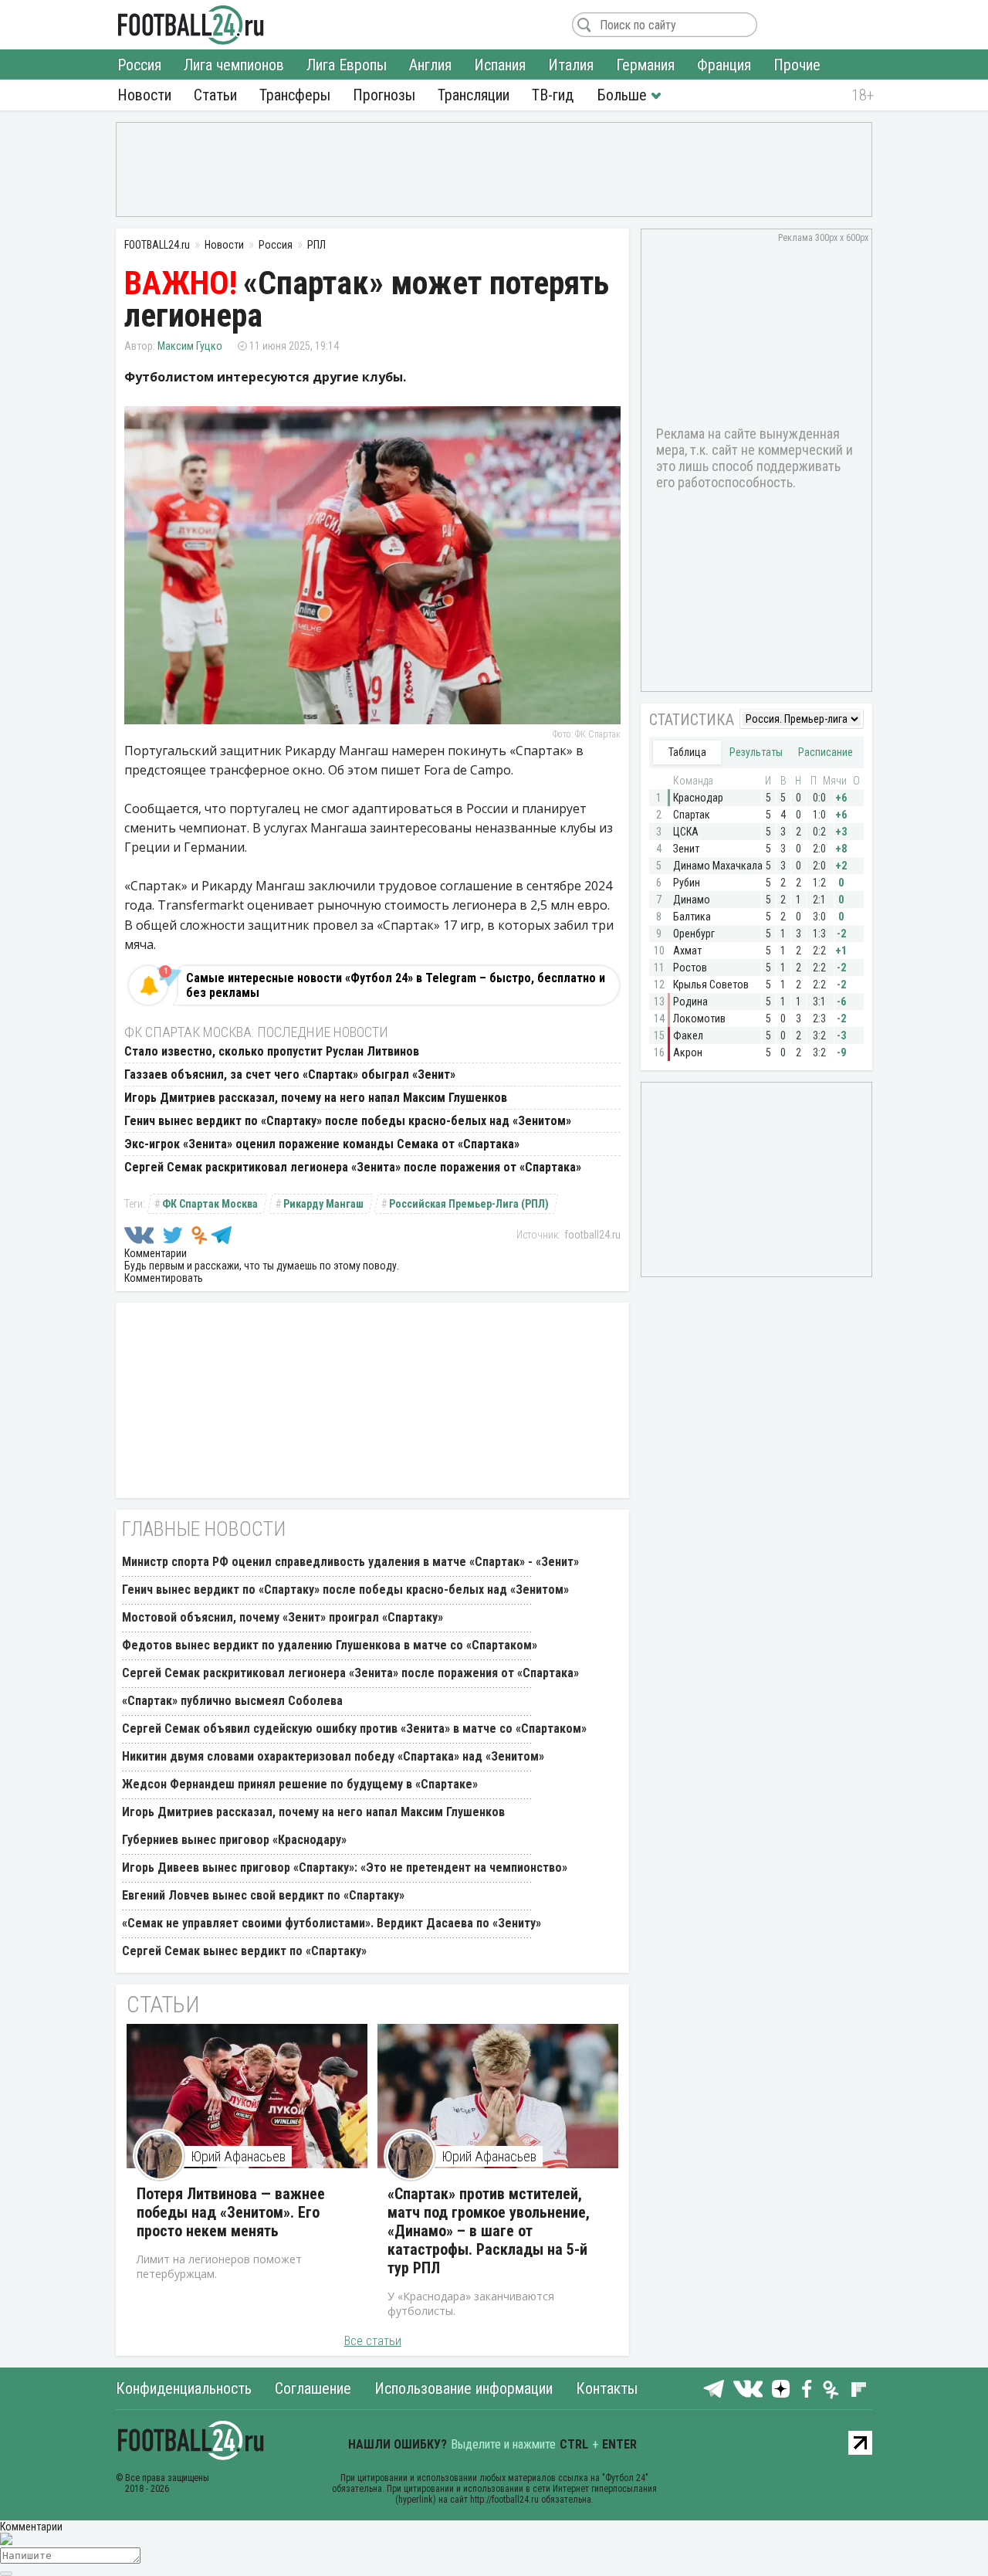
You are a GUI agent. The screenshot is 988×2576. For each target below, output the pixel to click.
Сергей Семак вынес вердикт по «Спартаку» (244, 1951)
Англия (430, 65)
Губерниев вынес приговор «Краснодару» (234, 1840)
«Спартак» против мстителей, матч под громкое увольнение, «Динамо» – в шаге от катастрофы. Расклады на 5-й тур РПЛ (489, 2231)
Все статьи (373, 2341)
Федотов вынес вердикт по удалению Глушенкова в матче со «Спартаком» (330, 1645)
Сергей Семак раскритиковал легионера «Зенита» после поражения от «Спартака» (353, 1167)
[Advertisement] (494, 168)
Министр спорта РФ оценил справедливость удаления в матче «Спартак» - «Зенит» (350, 1562)
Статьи (215, 95)
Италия (571, 65)
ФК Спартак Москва (210, 1204)
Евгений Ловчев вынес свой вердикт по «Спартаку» (263, 1895)
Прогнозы (384, 95)
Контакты (607, 2388)
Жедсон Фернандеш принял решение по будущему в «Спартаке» (300, 1784)
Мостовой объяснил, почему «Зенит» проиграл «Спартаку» (283, 1617)
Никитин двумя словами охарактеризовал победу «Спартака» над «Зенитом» (333, 1756)
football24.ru (592, 1235)
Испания (500, 65)
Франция (724, 65)
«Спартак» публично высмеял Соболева (232, 1701)
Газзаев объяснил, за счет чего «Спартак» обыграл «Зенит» (290, 1074)
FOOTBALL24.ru (191, 25)
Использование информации (464, 2388)
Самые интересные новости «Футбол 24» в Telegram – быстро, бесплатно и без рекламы (396, 985)
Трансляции (474, 95)
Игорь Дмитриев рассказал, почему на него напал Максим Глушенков (316, 1098)
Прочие (797, 65)
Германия (645, 65)
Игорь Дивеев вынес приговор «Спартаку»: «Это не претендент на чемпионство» (345, 1868)
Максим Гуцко (190, 346)
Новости (144, 95)
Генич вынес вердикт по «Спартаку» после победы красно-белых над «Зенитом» (348, 1121)
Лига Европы (347, 65)
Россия (139, 65)
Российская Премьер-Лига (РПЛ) (469, 1204)
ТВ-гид (553, 95)
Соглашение (313, 2388)
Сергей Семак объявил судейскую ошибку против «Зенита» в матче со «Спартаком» (354, 1729)
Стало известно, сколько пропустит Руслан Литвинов (272, 1051)
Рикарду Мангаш (323, 1204)
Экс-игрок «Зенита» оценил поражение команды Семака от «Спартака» (322, 1144)
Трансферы (295, 95)
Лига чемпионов (234, 65)
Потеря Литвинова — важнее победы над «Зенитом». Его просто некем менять (231, 2212)
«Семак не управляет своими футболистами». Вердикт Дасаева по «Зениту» (332, 1923)
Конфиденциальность (184, 2388)
